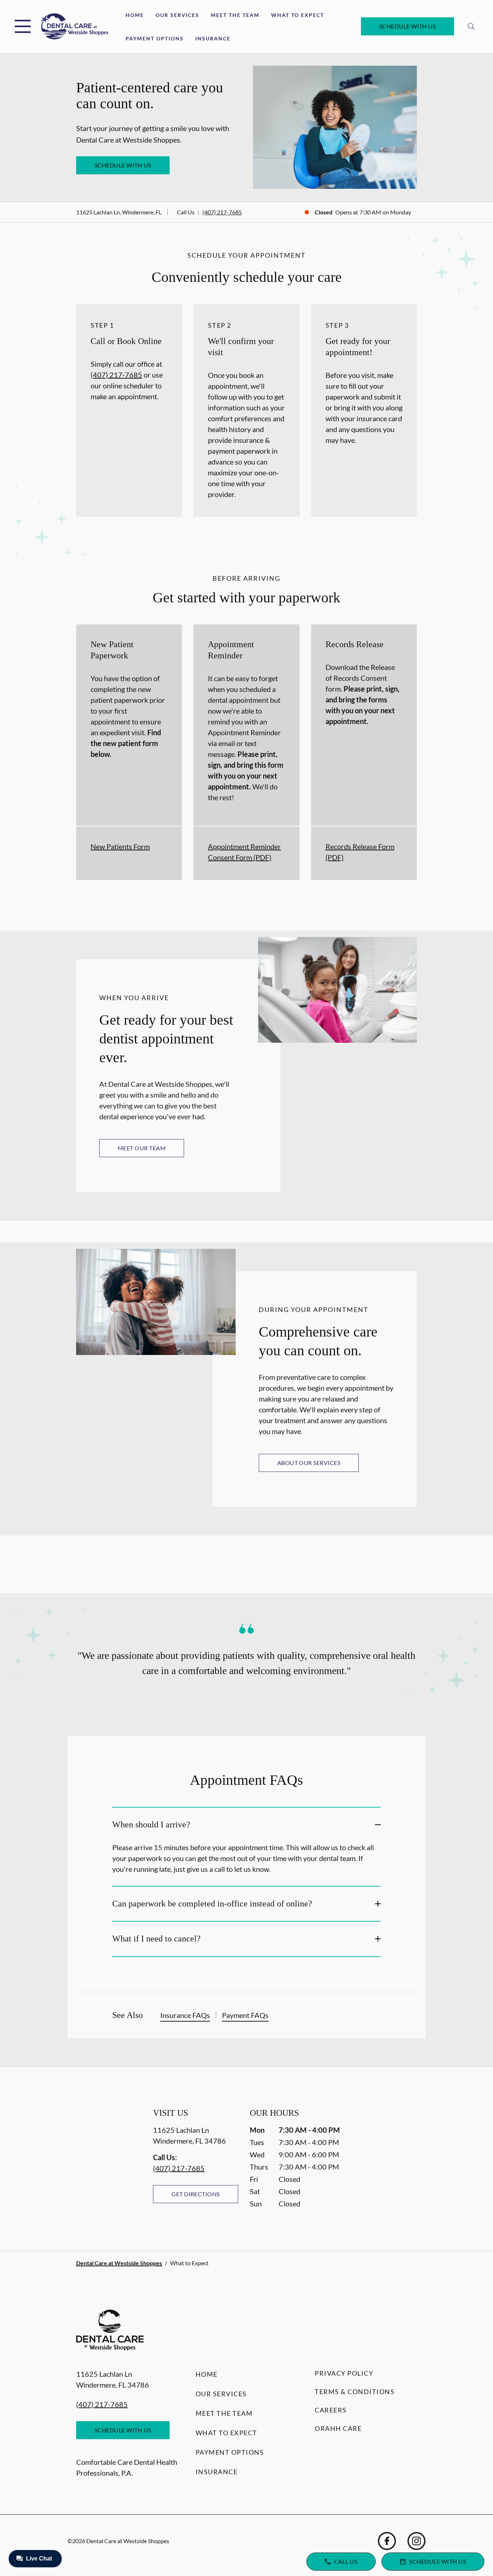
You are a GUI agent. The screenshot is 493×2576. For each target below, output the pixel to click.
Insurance (213, 38)
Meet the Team (235, 15)
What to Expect (298, 15)
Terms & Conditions (355, 2392)
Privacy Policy (344, 2373)
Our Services (177, 15)
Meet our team (142, 1148)
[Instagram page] (416, 2541)
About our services (309, 1463)
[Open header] (23, 26)
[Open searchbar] (471, 26)
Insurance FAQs (185, 2015)
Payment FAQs (245, 2015)
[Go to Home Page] (75, 27)
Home (135, 15)
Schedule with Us (408, 26)
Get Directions (196, 2194)
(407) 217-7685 (222, 212)
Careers (331, 2410)
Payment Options (155, 38)
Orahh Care (338, 2428)
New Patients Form (120, 846)
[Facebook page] (387, 2541)
